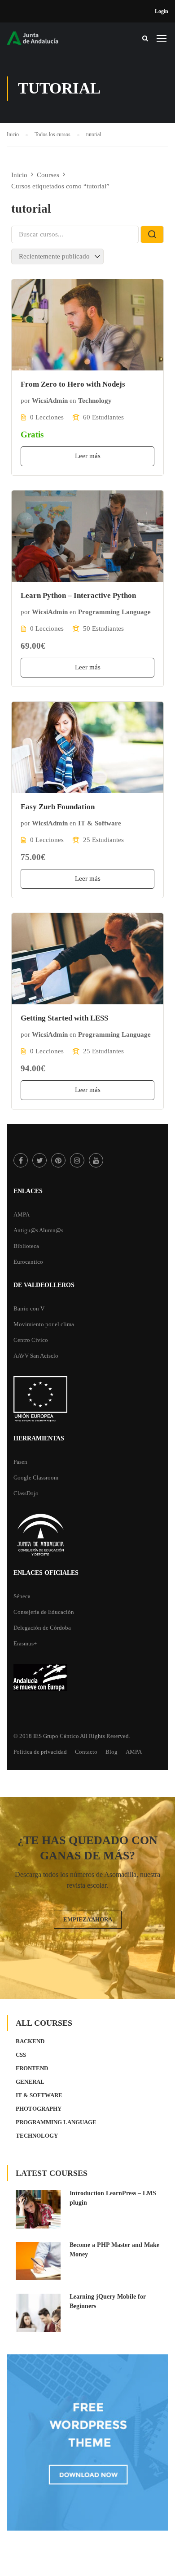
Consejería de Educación (44, 1612)
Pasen (20, 1462)
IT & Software (100, 823)
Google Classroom (36, 1477)
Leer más (88, 456)
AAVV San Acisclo (36, 1356)
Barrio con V (29, 1308)
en (73, 401)
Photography (39, 2109)
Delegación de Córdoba (42, 1628)
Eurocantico (28, 1262)
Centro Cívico (31, 1340)
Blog (112, 1752)
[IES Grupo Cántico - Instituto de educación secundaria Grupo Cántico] (40, 41)
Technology (95, 401)
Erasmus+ (25, 1643)
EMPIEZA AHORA (88, 1919)
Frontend (32, 2068)
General (30, 2082)
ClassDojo (26, 1493)
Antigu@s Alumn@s (38, 1230)
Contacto (86, 1752)
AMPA (22, 1214)
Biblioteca (26, 1246)
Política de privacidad (40, 1752)
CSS (21, 2055)
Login (162, 11)
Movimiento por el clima (44, 1324)
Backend (30, 2041)
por (25, 401)
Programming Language (114, 612)
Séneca (22, 1596)
